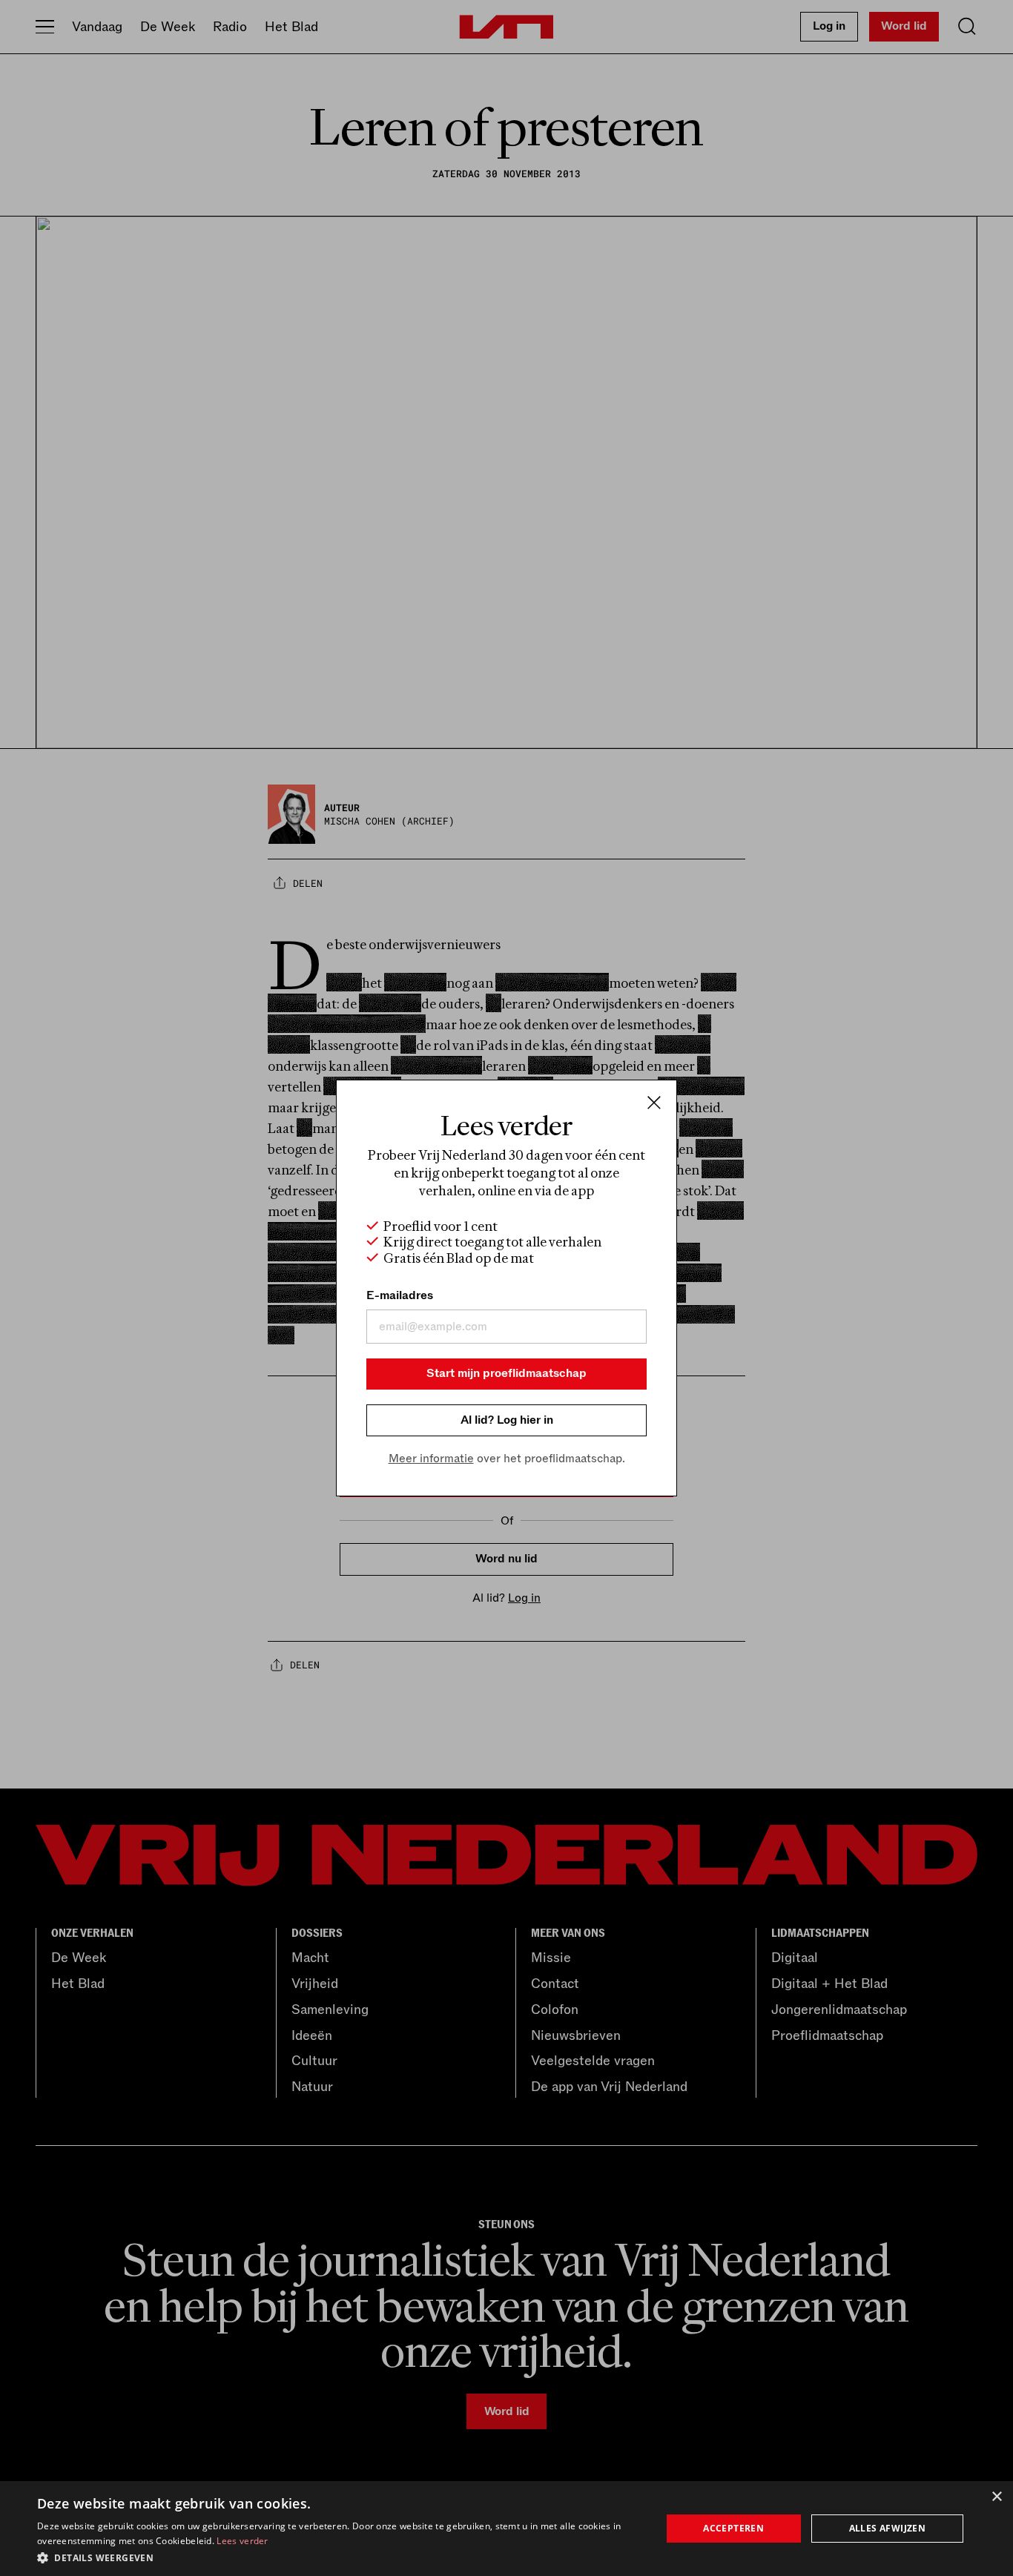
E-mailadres (400, 1295)
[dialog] (506, 2529)
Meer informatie (431, 1459)
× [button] (996, 2497)
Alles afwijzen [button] (888, 2528)
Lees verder (242, 2541)
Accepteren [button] (733, 2528)
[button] (340, 2557)
